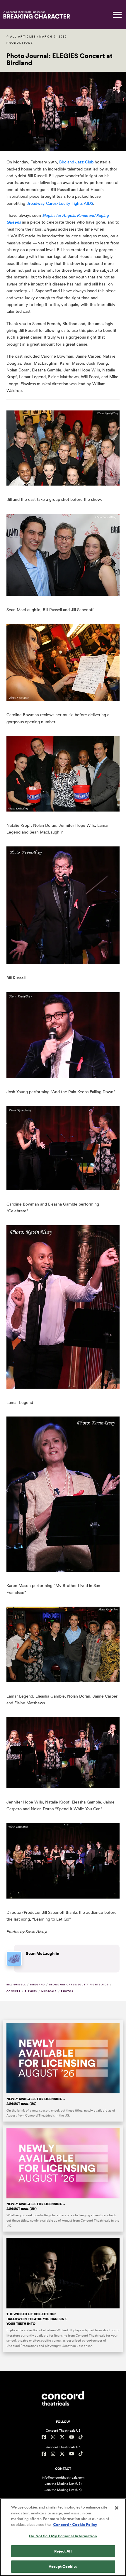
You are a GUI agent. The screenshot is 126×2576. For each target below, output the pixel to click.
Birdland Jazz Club (76, 162)
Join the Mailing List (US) (63, 2484)
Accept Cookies (63, 2566)
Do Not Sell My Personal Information (63, 2536)
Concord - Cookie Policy (75, 2525)
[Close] (117, 2508)
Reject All (63, 2551)
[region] (63, 2537)
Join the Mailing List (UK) (63, 2490)
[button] (117, 15)
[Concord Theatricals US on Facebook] (45, 2437)
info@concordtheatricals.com (63, 2477)
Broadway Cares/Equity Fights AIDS (60, 203)
